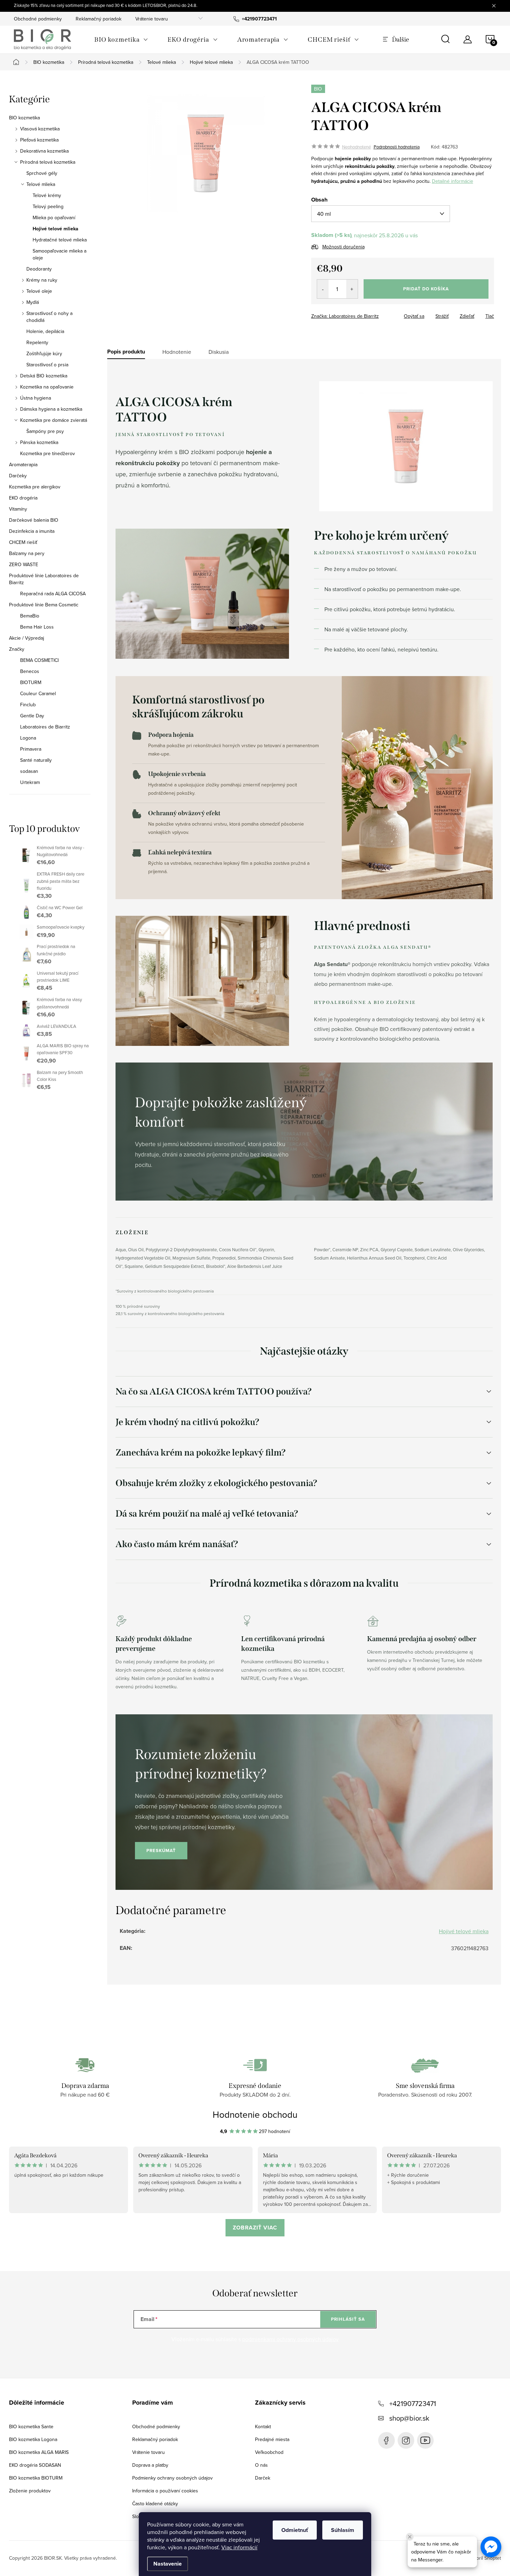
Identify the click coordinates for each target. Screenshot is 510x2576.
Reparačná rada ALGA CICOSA (53, 594)
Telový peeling (48, 206)
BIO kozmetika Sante (31, 2426)
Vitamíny (18, 509)
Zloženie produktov (30, 2491)
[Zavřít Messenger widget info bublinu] (410, 2537)
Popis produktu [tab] (126, 352)
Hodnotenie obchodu (255, 2114)
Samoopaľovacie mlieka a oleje (59, 254)
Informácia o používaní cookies (165, 2491)
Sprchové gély (42, 173)
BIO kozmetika (24, 118)
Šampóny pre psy (45, 431)
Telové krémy (47, 195)
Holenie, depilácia (45, 331)
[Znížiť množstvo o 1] (323, 289)
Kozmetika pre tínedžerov (48, 453)
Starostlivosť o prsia (47, 365)
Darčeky (18, 476)
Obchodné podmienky (38, 19)
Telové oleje (39, 291)
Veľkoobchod (269, 2452)
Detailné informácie (453, 181)
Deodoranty (39, 269)
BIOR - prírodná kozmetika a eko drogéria (425, 2440)
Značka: (345, 316)
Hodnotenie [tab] (177, 352)
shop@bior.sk (409, 2418)
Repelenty (37, 342)
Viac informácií (239, 2547)
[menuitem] (121, 40)
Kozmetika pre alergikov (35, 487)
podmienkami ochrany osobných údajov (290, 2339)
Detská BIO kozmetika (44, 376)
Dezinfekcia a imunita (32, 531)
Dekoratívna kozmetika (44, 151)
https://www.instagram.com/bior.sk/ (406, 2440)
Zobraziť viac (255, 2228)
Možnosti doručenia (343, 247)
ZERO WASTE (24, 564)
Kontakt (263, 2426)
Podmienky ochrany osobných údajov (172, 2478)
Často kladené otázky (155, 2504)
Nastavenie (168, 2564)
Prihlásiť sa (348, 2319)
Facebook (386, 2440)
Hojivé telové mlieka (56, 229)
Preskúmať (161, 1850)
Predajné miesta (272, 2439)
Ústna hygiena (36, 398)
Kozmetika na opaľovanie (47, 387)
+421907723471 (413, 2403)
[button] (491, 2547)
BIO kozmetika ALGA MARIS (39, 2452)
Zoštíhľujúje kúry (44, 353)
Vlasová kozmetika (40, 129)
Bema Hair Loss (37, 627)
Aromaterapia (23, 464)
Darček (263, 2478)
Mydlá (33, 302)
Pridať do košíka (426, 289)
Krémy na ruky (42, 280)
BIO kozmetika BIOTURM (36, 2478)
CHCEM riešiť (23, 542)
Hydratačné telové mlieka (60, 240)
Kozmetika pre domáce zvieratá (54, 420)
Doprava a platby (150, 2465)
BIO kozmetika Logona (33, 2439)
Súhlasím (343, 2530)
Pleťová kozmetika (39, 140)
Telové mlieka (41, 184)
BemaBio (30, 616)
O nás (261, 2465)
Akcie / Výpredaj (27, 638)
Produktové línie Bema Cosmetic (44, 605)
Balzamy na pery (27, 553)
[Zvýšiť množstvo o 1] (352, 289)
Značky (17, 649)
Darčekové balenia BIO (34, 520)
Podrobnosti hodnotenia (397, 147)
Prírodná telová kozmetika (48, 162)
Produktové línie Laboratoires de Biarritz (44, 579)
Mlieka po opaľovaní (54, 217)
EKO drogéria (23, 498)
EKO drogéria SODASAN (35, 2465)
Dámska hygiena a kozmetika (51, 409)
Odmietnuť (295, 2530)
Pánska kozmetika (39, 442)
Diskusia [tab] (219, 352)
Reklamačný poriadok (99, 19)
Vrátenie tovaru (152, 19)
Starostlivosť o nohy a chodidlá (49, 317)
